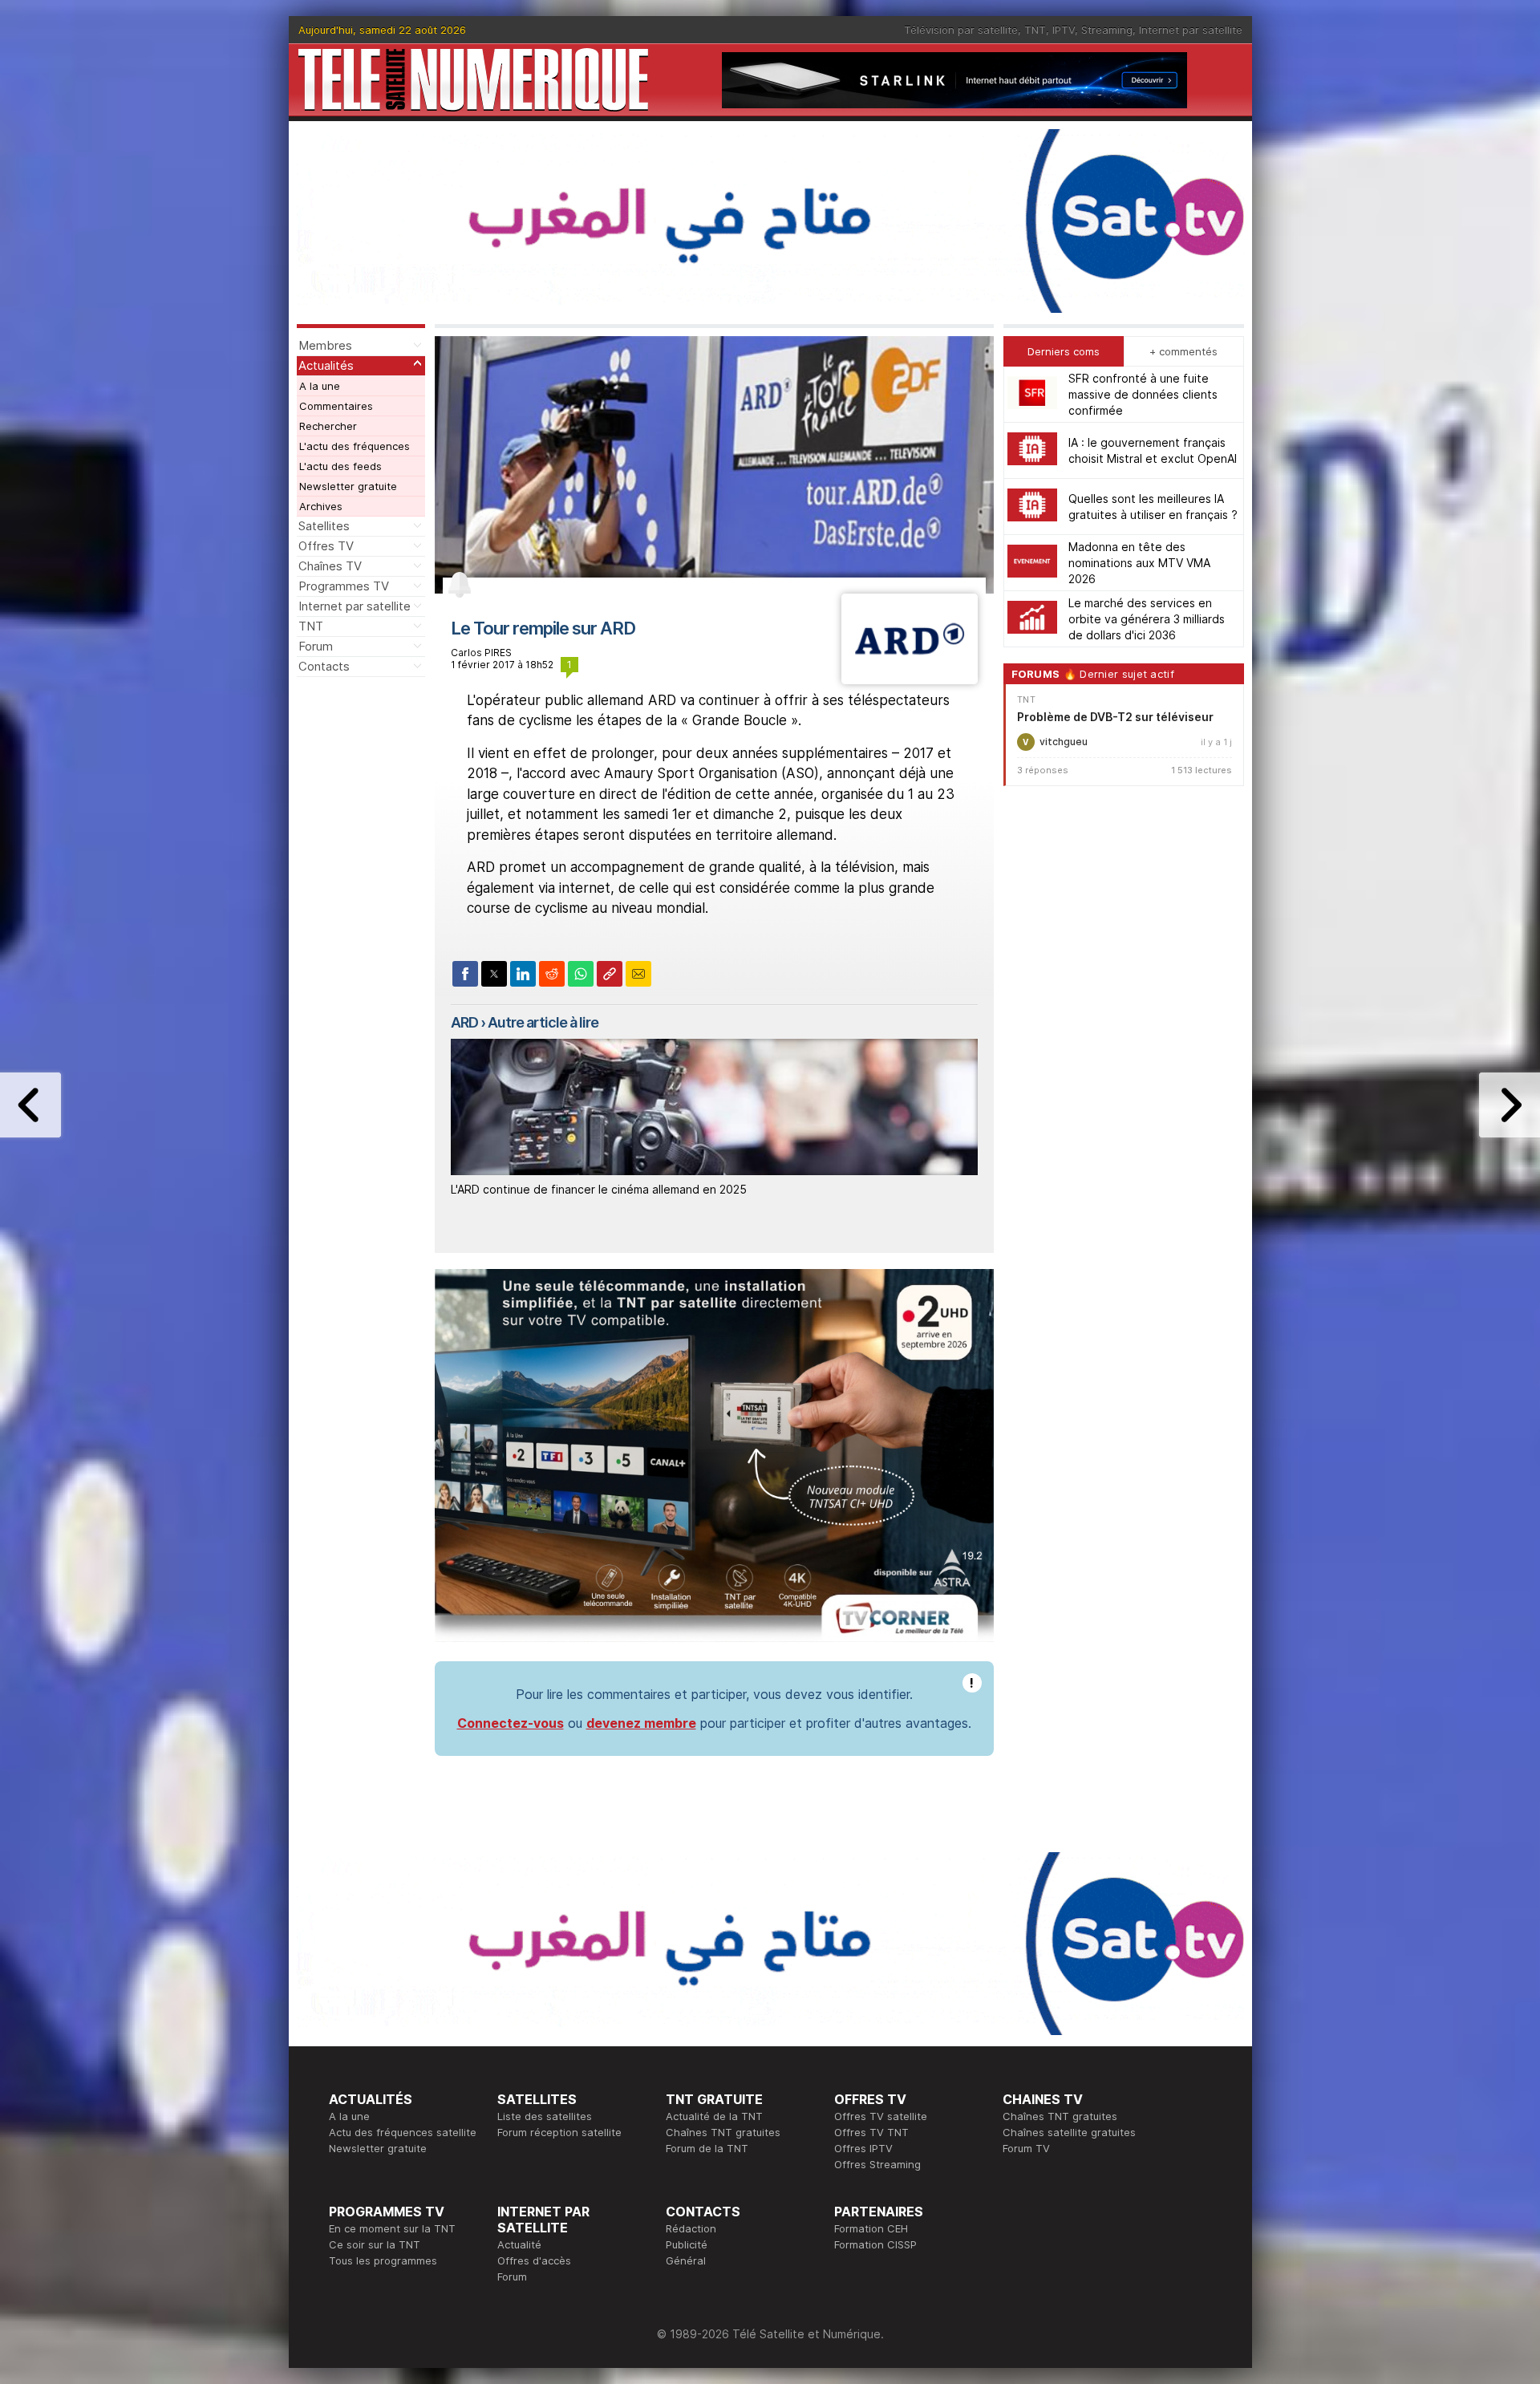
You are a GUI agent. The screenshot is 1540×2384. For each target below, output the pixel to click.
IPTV (1064, 30)
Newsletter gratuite (348, 486)
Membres (325, 345)
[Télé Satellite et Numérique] (473, 80)
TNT (1035, 30)
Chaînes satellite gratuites (1069, 2132)
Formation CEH (871, 2228)
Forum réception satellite (559, 2132)
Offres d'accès (534, 2260)
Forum (316, 646)
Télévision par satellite (961, 30)
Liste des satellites (545, 2116)
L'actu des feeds (340, 466)
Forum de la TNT (707, 2148)
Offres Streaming (877, 2164)
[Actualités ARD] (909, 679)
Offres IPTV (863, 2148)
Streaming (1107, 30)
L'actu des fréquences (355, 446)
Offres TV (326, 546)
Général (686, 2260)
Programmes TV (344, 586)
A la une (320, 386)
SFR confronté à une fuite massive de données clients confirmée (1143, 394)
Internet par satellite (1191, 30)
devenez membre (641, 1723)
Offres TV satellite (881, 2116)
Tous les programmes (383, 2260)
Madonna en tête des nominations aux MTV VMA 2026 (1139, 563)
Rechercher (328, 426)
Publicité (687, 2244)
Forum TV (1026, 2148)
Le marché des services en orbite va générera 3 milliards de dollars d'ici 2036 (1147, 619)
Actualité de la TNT (714, 2116)
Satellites (324, 526)
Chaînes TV (330, 566)
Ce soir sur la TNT (375, 2244)
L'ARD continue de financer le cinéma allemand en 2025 (599, 1189)
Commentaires (336, 406)
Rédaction (691, 2228)
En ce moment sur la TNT (392, 2228)
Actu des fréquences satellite (403, 2132)
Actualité (519, 2244)
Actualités (326, 365)
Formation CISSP (875, 2244)
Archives (321, 506)
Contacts (324, 666)
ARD (464, 1022)
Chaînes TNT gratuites (723, 2132)
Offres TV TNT (871, 2132)
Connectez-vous (511, 1723)
